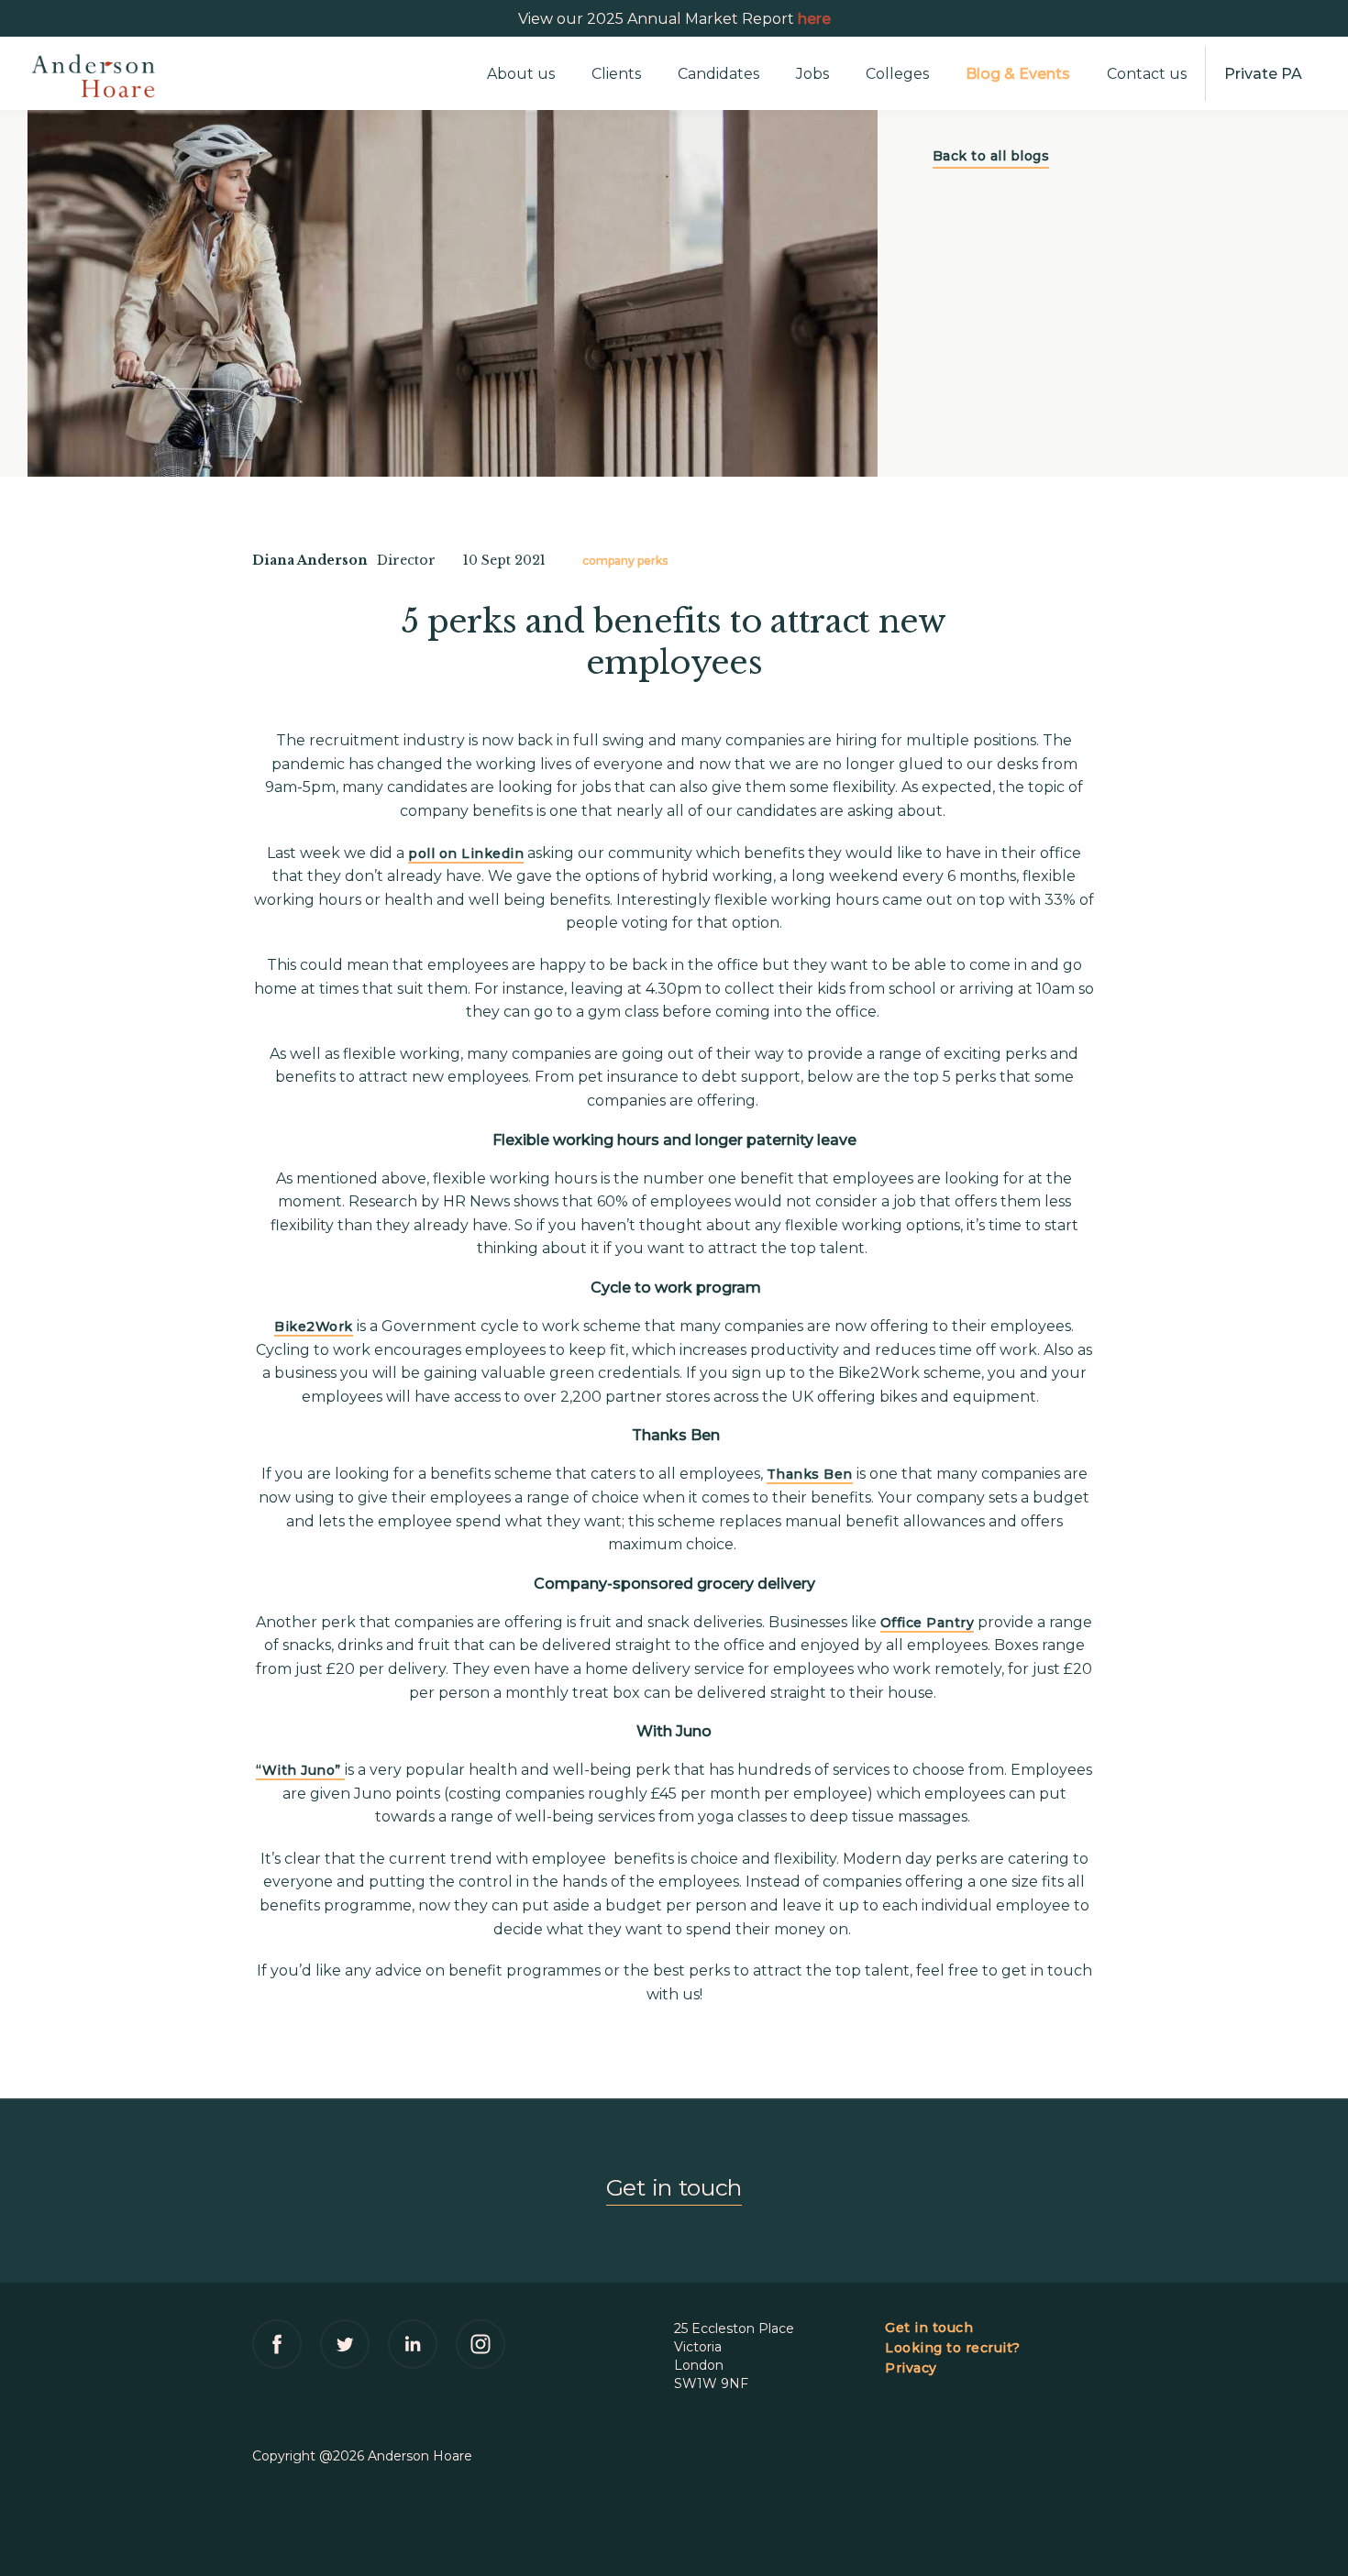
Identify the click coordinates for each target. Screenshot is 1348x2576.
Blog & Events (1018, 74)
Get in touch (674, 2187)
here (814, 19)
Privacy (911, 2368)
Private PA (1263, 74)
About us (521, 74)
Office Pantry (928, 1623)
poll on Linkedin (466, 853)
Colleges (897, 74)
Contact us (1147, 74)
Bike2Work (314, 1327)
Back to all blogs (991, 156)
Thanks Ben (810, 1474)
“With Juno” (300, 1770)
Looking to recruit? (953, 2348)
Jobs (812, 74)
